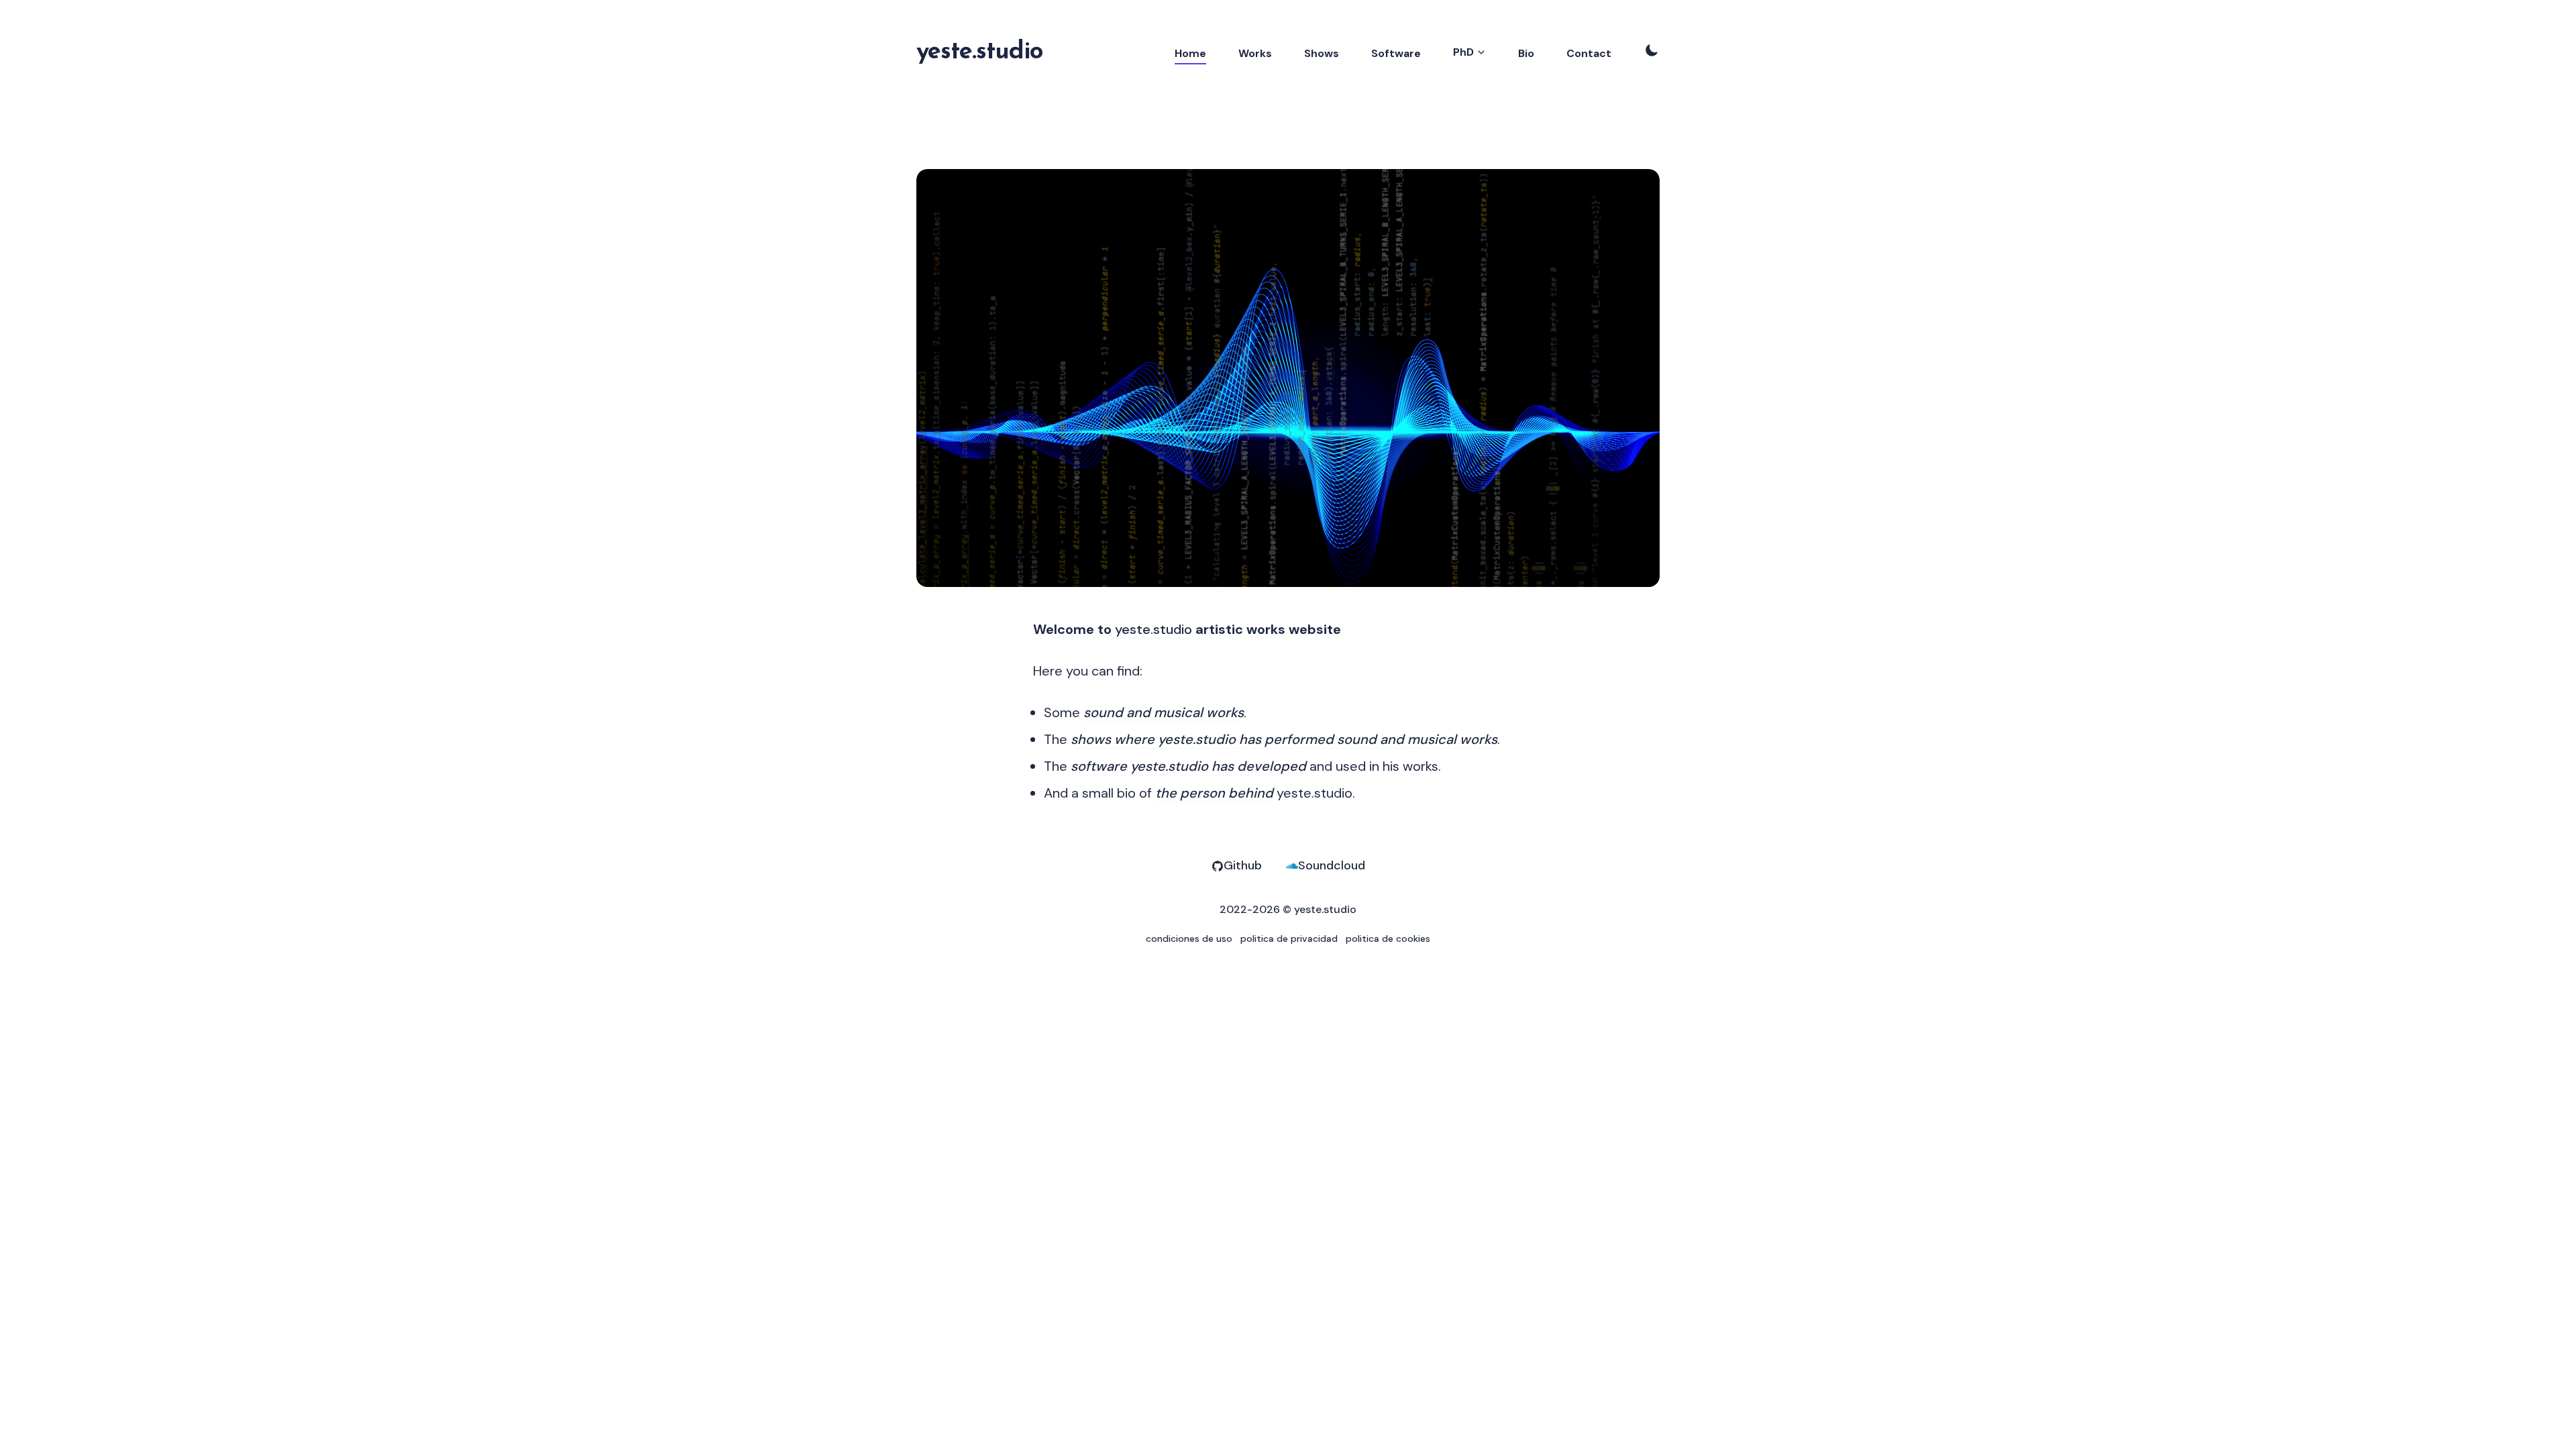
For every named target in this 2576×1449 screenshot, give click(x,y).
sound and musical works (1164, 712)
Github (1243, 865)
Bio (1526, 53)
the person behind (1214, 793)
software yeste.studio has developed (1188, 766)
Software (1396, 53)
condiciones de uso (1189, 938)
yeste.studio (979, 52)
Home (1190, 53)
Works (1255, 53)
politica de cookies (1388, 938)
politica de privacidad (1289, 938)
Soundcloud (1332, 865)
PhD (1463, 52)
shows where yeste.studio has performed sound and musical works (1284, 739)
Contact (1589, 53)
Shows (1322, 53)
